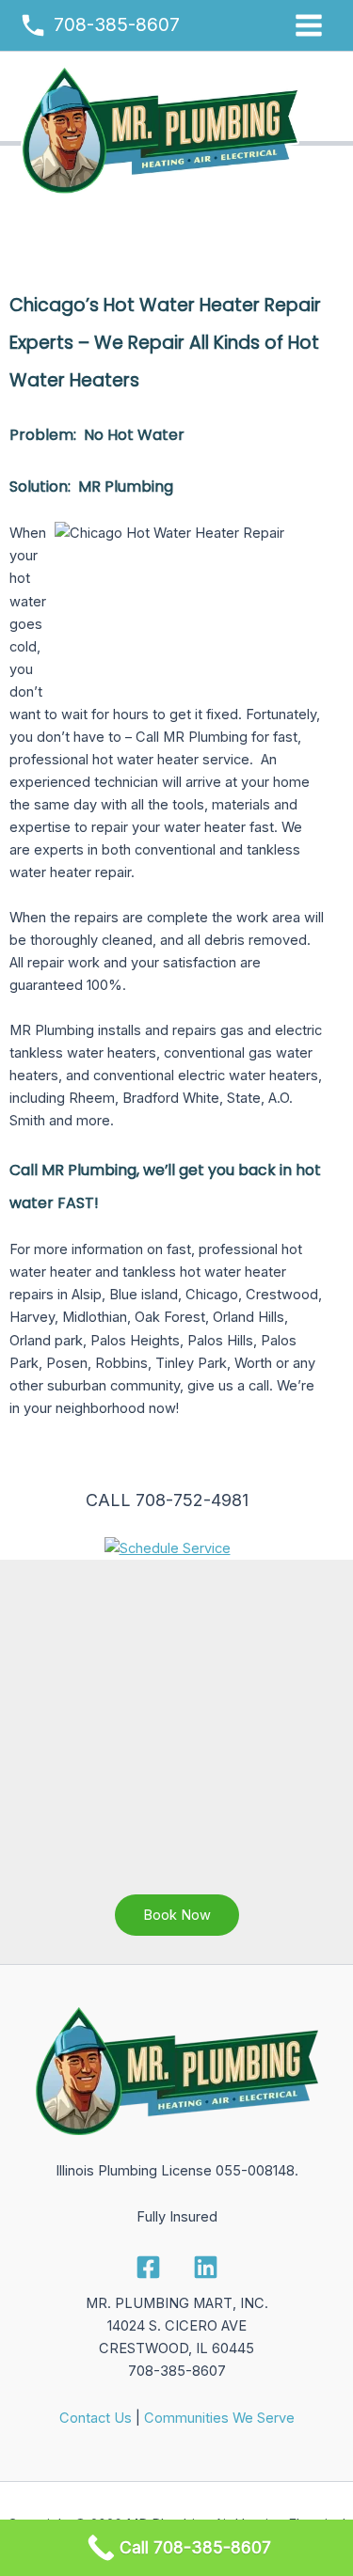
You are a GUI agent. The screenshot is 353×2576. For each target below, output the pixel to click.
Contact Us (96, 2418)
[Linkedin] (206, 2267)
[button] (177, 1916)
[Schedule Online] (168, 1547)
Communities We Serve (219, 2418)
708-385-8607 (117, 24)
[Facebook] (148, 2267)
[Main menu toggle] (309, 25)
